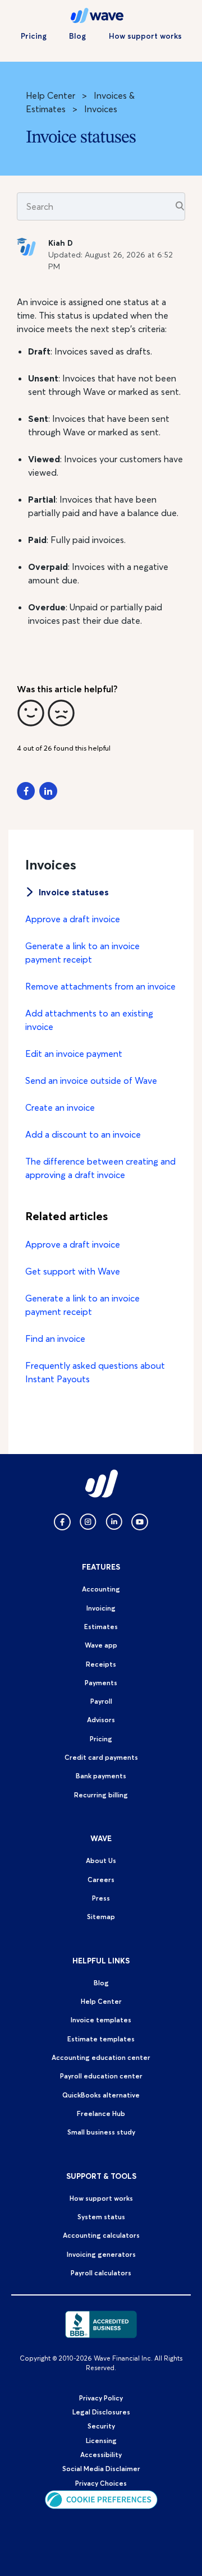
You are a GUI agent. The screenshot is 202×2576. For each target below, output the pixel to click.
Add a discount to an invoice (83, 1134)
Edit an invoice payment (74, 1054)
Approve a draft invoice (73, 919)
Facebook (26, 791)
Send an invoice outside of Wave (91, 1080)
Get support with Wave (73, 1271)
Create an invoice (60, 1107)
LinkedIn (48, 791)
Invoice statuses (74, 892)
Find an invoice (55, 1338)
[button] (31, 713)
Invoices (101, 109)
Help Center (50, 95)
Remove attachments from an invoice (100, 986)
